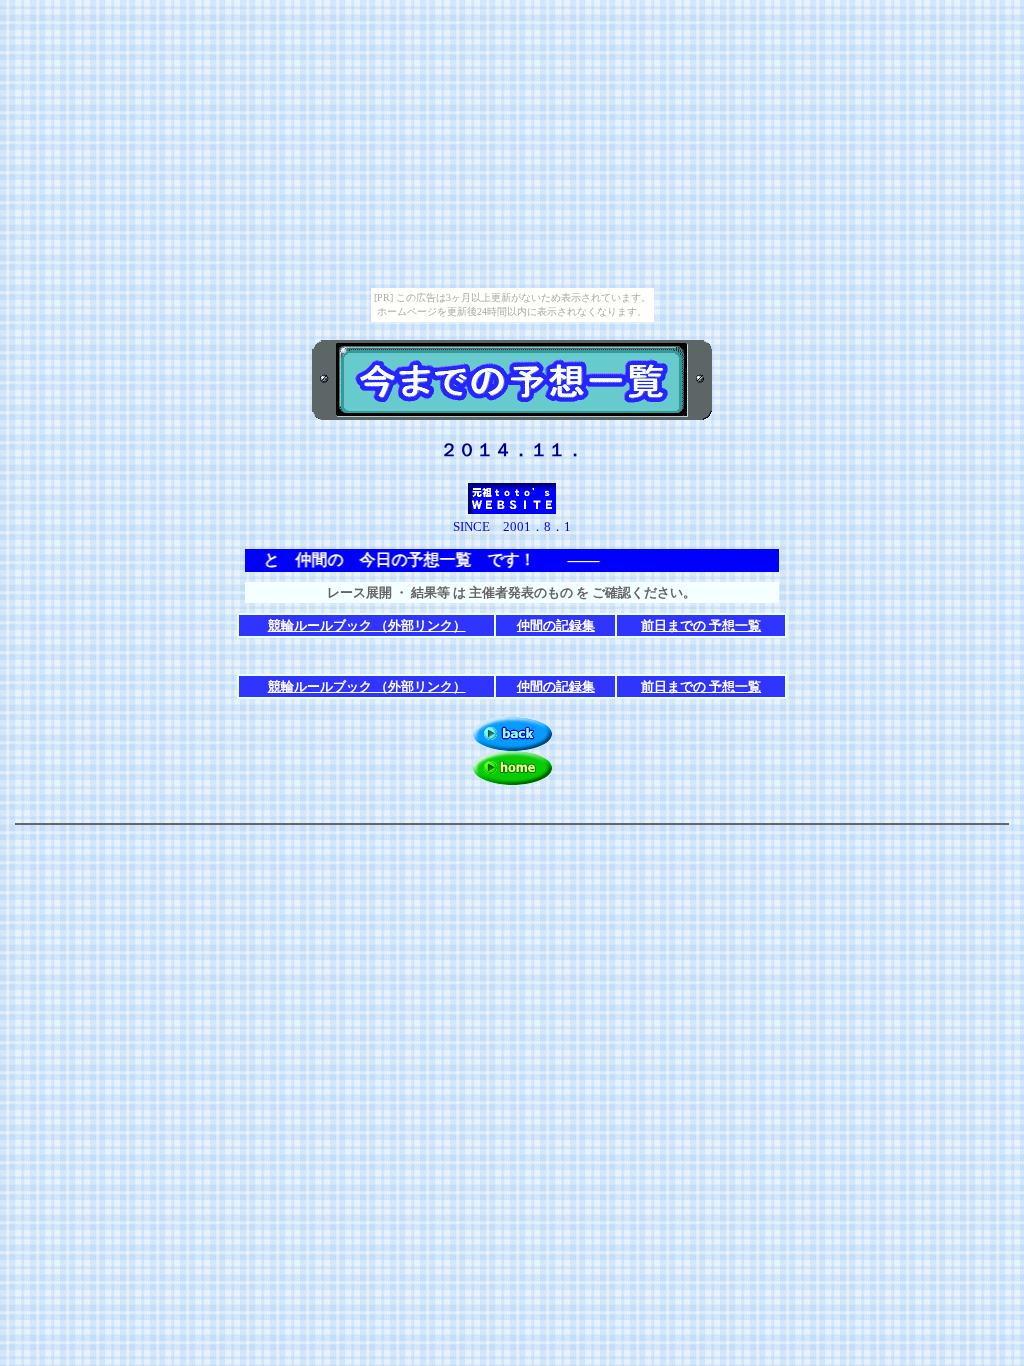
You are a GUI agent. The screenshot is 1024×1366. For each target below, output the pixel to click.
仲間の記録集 (556, 625)
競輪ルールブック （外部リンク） (367, 625)
